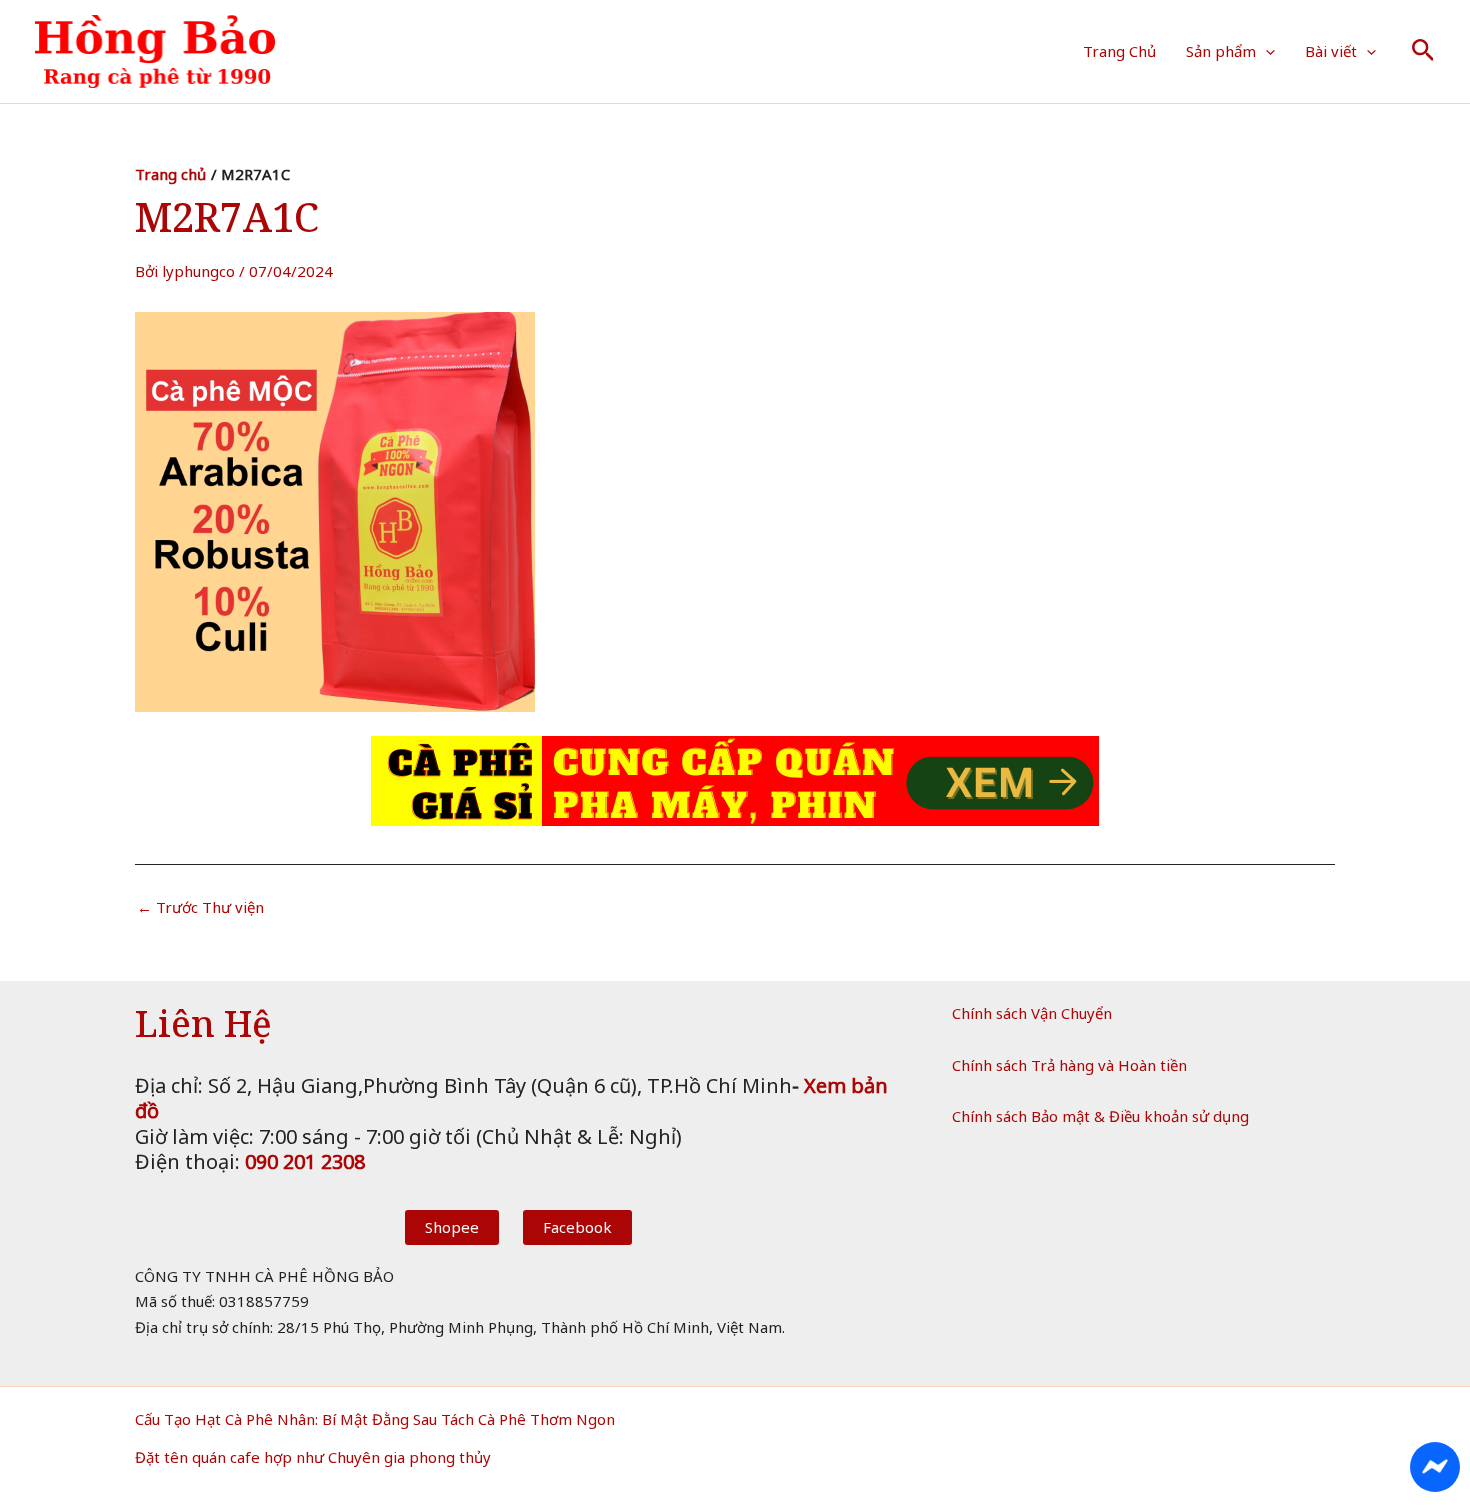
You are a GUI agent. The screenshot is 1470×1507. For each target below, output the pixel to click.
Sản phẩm (1221, 51)
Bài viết (1331, 51)
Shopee (452, 1227)
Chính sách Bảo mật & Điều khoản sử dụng (1100, 1116)
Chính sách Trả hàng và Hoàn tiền (1069, 1065)
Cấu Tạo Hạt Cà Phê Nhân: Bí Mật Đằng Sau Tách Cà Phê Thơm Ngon (375, 1419)
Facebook (577, 1227)
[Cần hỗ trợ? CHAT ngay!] (1435, 1467)
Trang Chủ (1119, 51)
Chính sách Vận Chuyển (1032, 1013)
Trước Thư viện (200, 907)
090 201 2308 (305, 1161)
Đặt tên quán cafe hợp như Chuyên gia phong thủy (313, 1457)
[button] (1265, 51)
